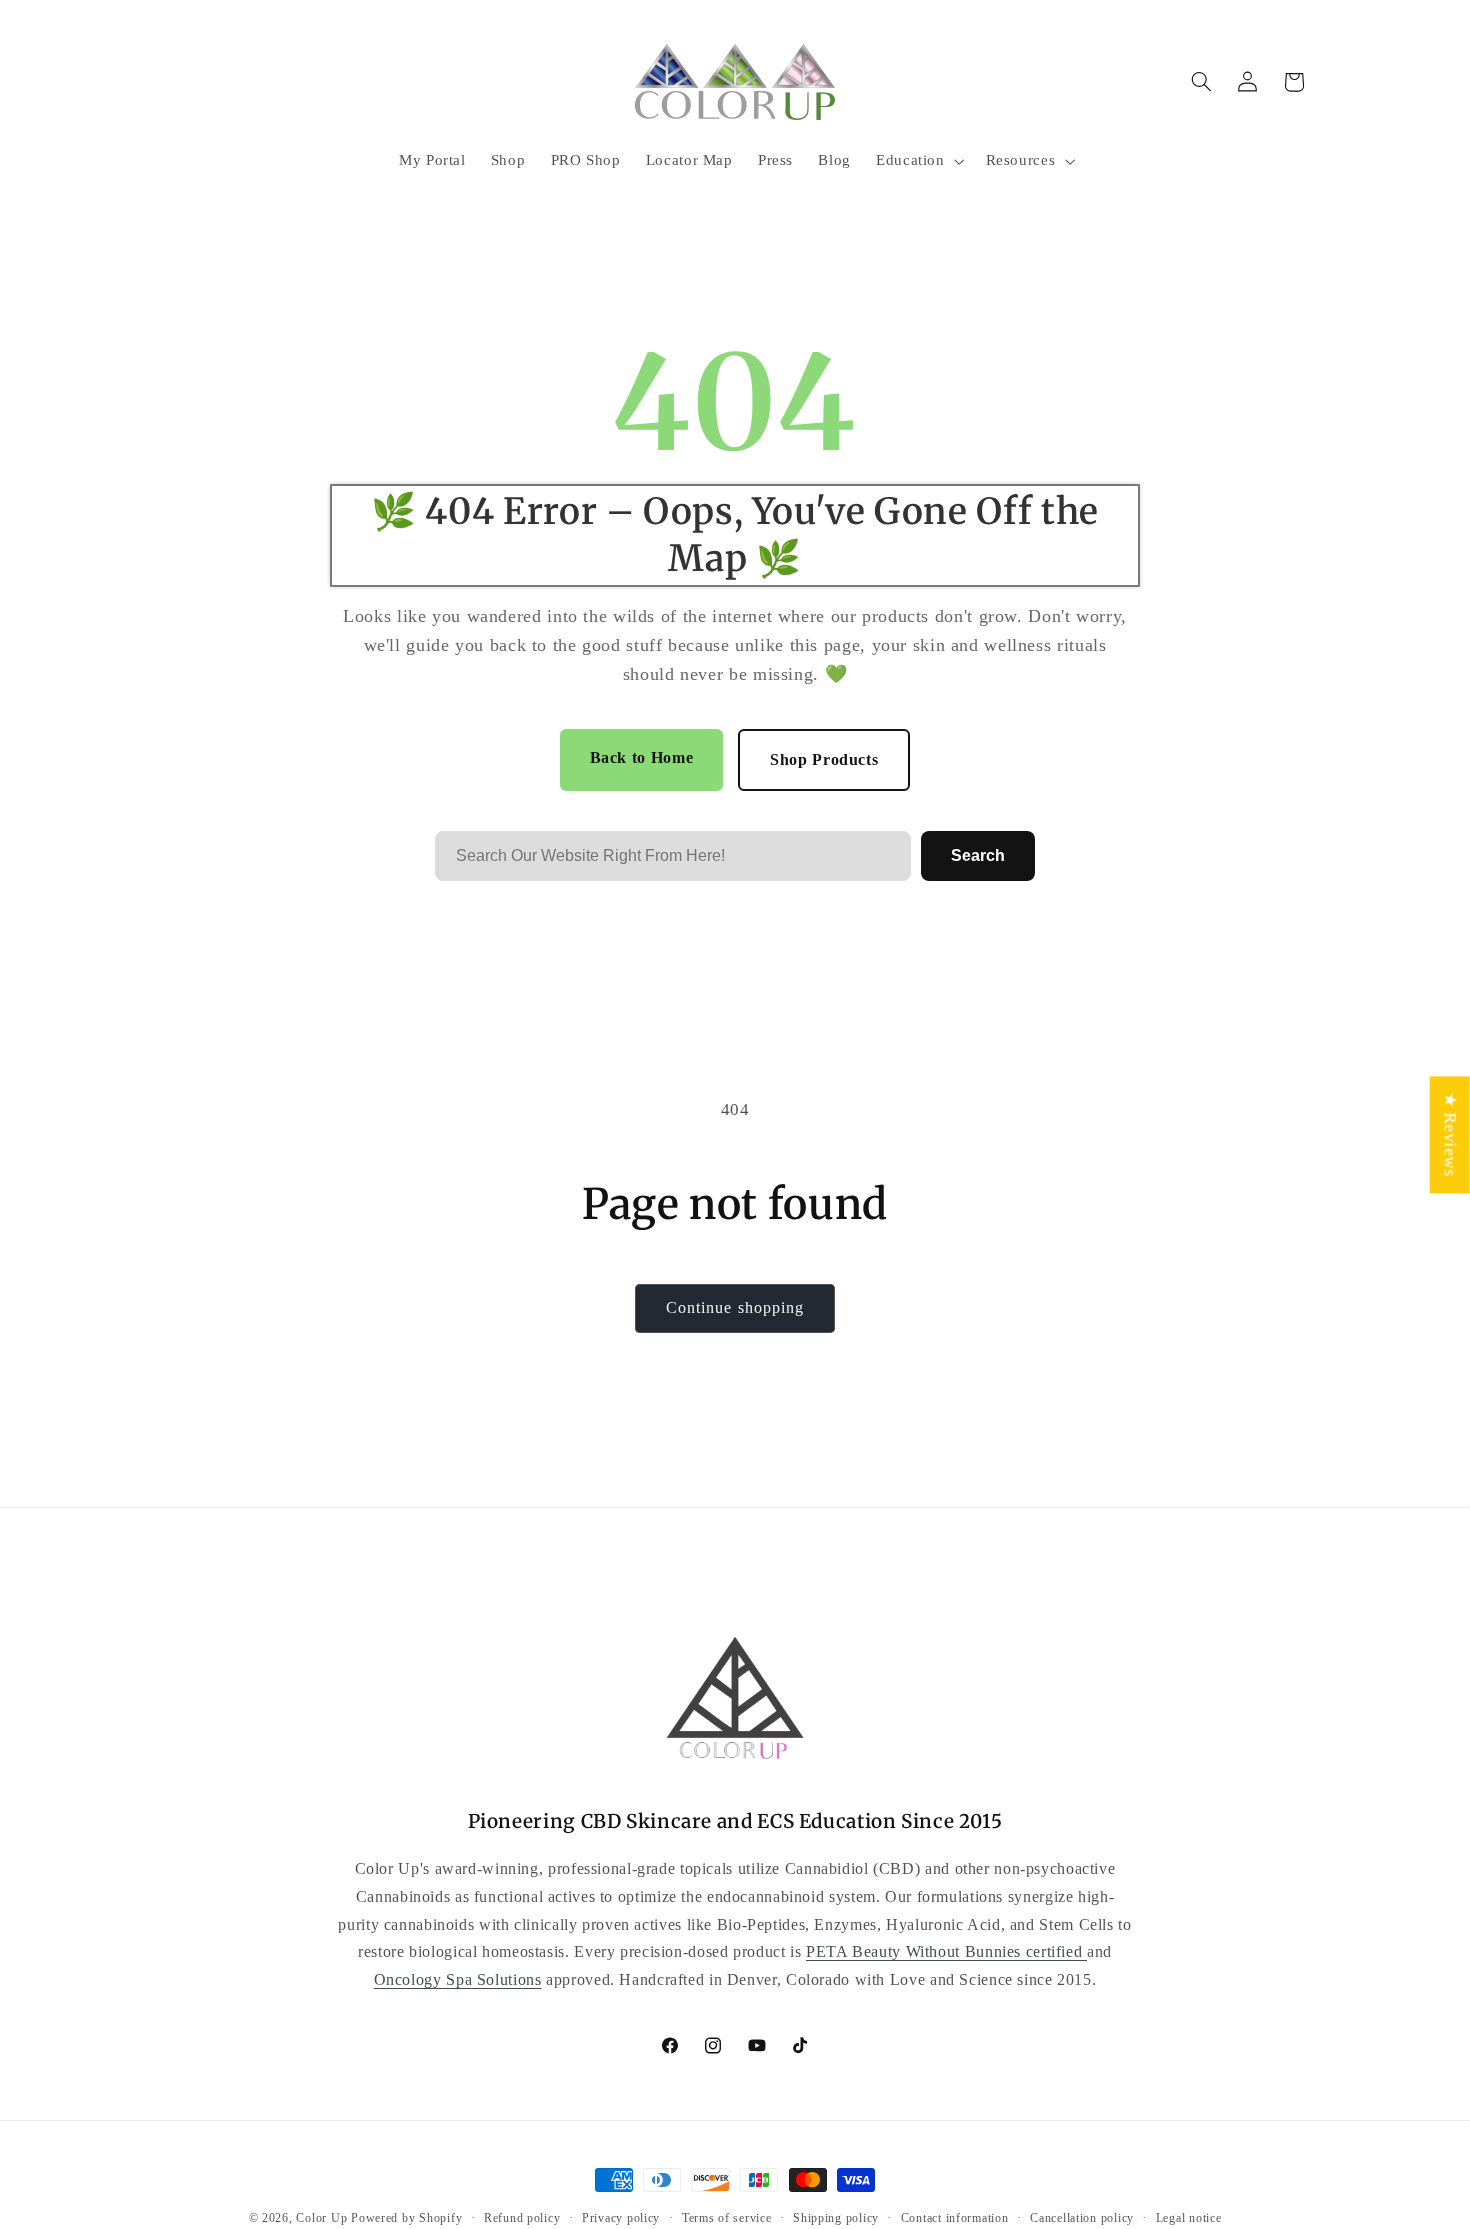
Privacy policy (621, 2218)
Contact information (955, 2218)
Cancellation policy (1082, 2218)
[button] (918, 161)
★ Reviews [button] (1450, 1134)
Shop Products (824, 759)
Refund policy (522, 2218)
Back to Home (642, 757)
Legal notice (1189, 2218)
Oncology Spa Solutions (458, 1978)
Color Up (321, 2218)
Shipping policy (836, 2218)
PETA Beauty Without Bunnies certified (946, 1950)
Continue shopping (735, 1307)
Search (978, 855)
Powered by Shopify (406, 2218)
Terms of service (727, 2218)
